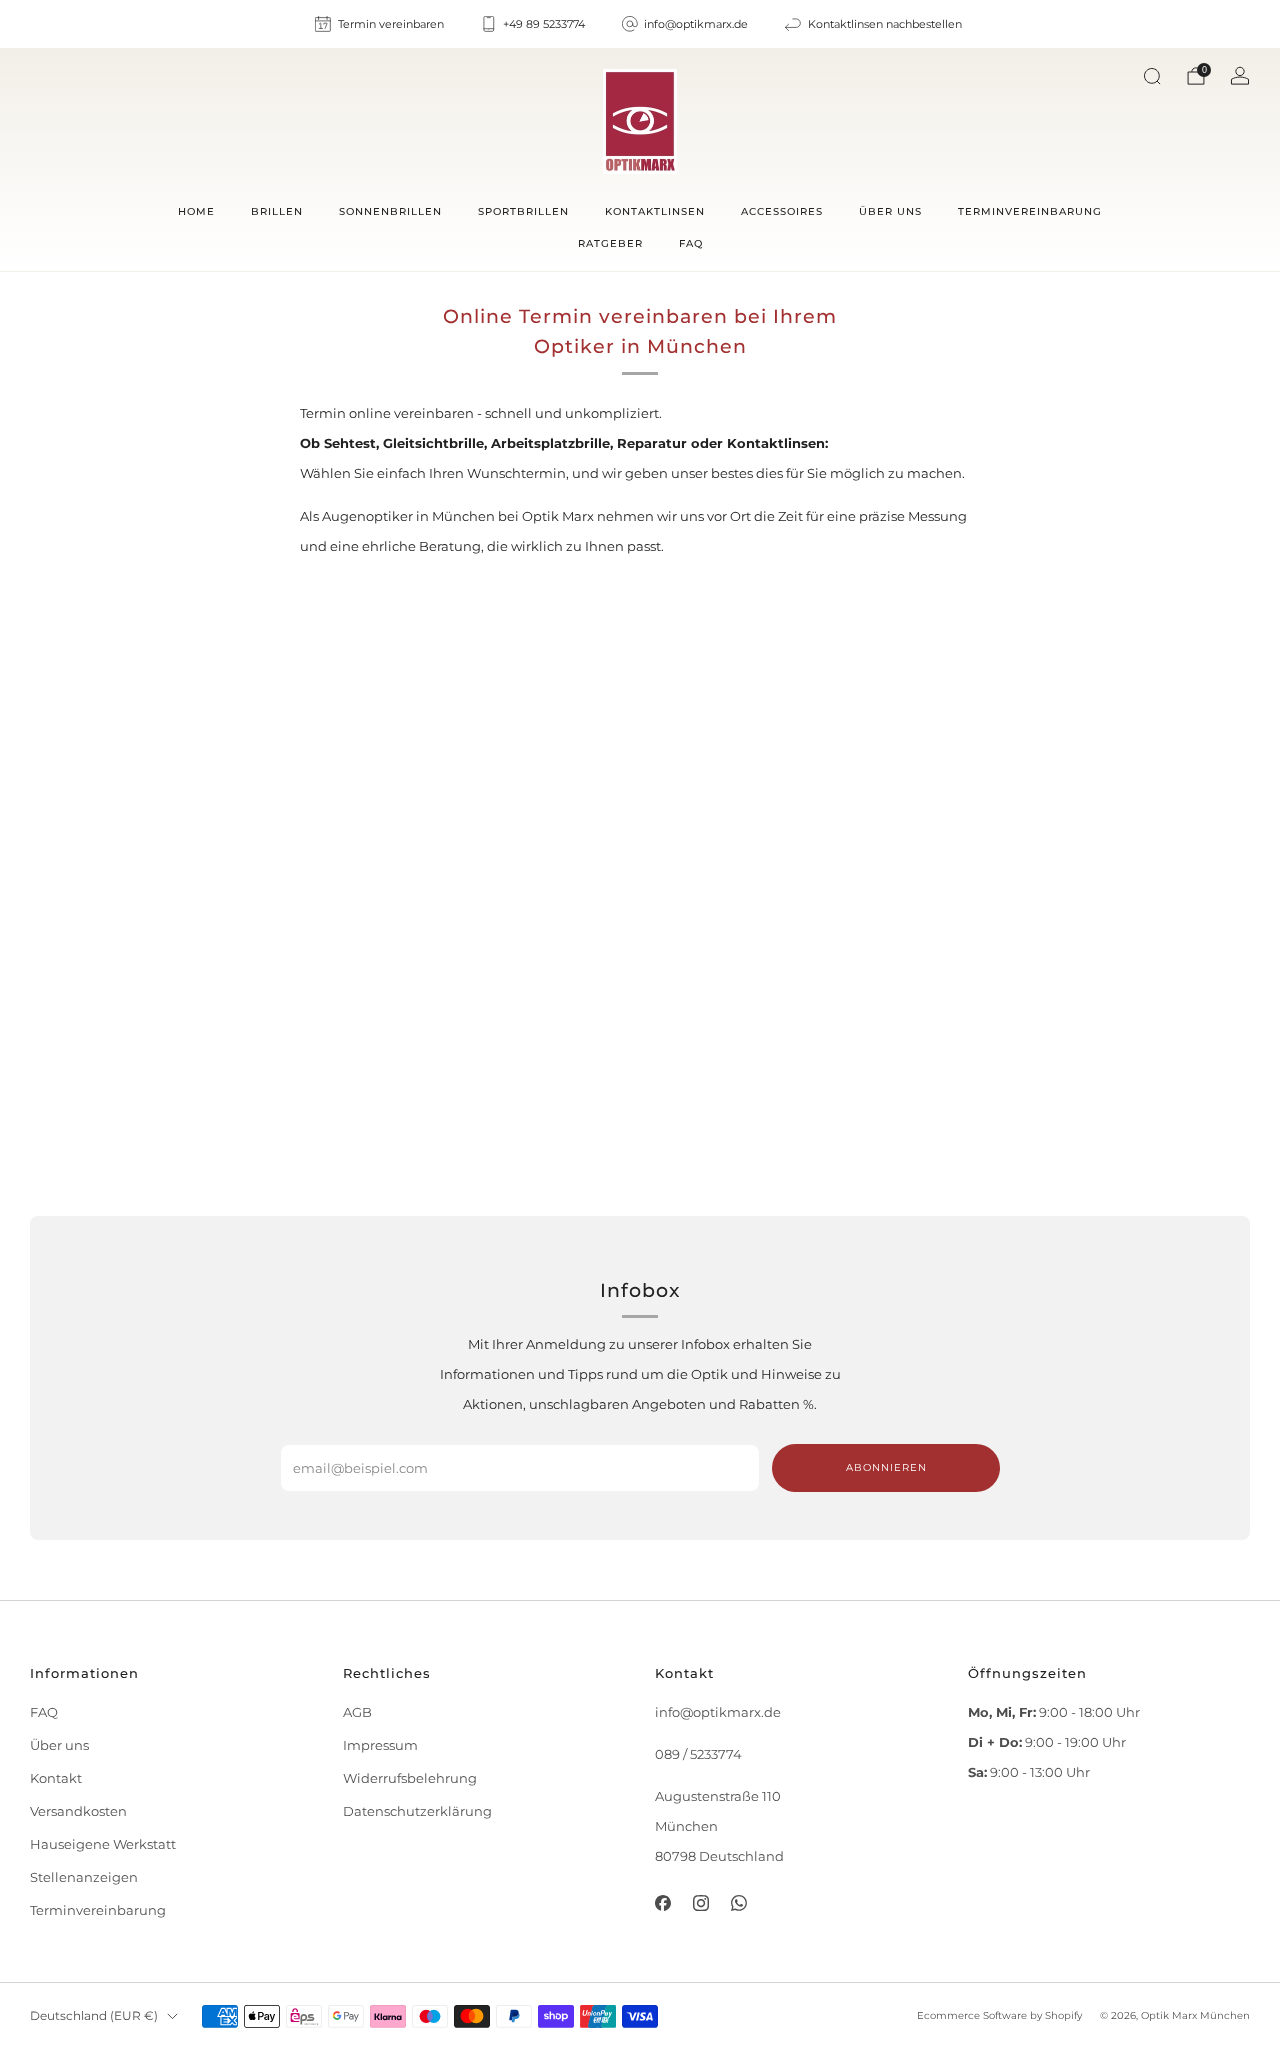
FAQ (691, 243)
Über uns (890, 211)
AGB (357, 1712)
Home (196, 211)
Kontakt (56, 1778)
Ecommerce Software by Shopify (999, 2015)
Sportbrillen (523, 211)
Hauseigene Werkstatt (103, 1844)
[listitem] (380, 24)
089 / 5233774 (698, 1754)
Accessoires (782, 211)
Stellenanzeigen (84, 1877)
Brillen (277, 211)
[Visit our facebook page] (662, 1903)
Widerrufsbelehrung (410, 1778)
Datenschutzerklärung (417, 1811)
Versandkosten (78, 1811)
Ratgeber (610, 243)
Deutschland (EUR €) (94, 2016)
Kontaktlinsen (655, 211)
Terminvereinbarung (1030, 211)
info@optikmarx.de (718, 1712)
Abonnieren (886, 1467)
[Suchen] (1152, 76)
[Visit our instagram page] (701, 1903)
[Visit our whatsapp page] (739, 1903)
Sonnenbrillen (390, 211)
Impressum (380, 1745)
